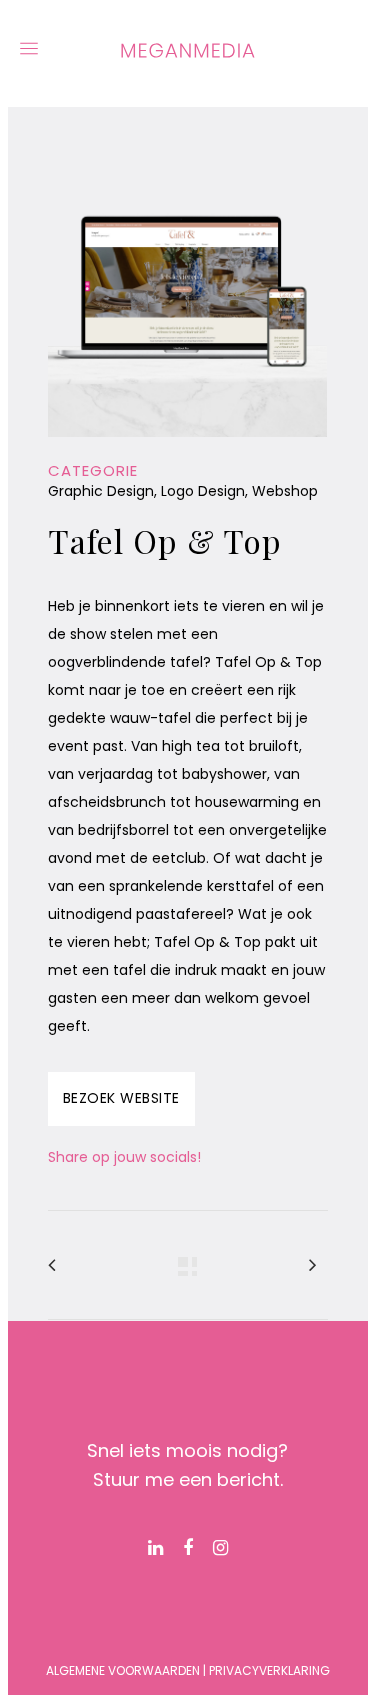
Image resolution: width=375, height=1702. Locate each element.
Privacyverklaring (269, 1670)
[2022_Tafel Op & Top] (188, 450)
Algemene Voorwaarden (123, 1670)
